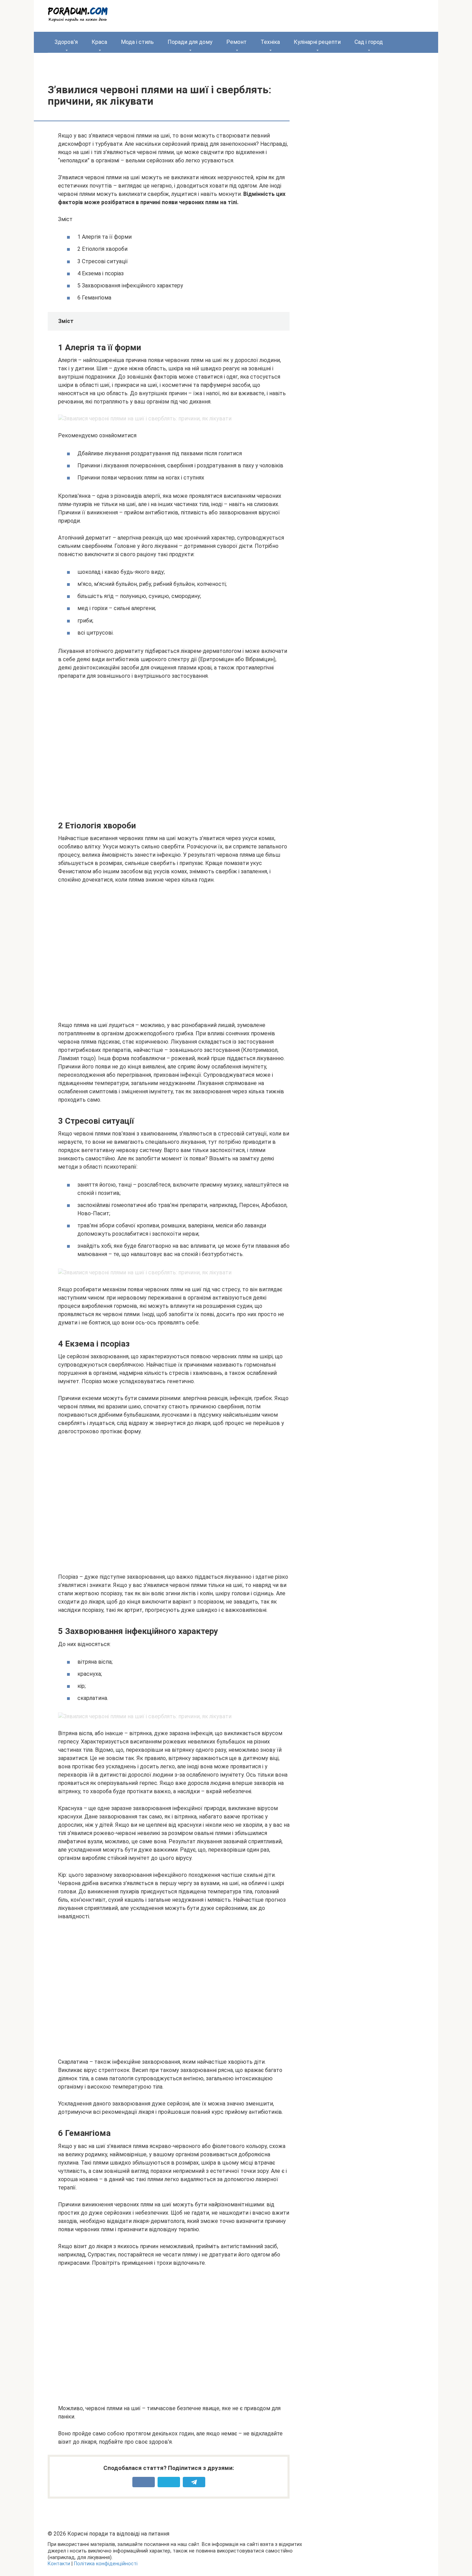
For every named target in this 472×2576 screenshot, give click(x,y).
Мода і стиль (137, 42)
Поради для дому (190, 42)
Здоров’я (66, 42)
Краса (99, 42)
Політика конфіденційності (106, 2564)
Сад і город (369, 42)
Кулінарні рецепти (317, 42)
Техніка (270, 42)
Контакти (59, 2564)
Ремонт (237, 42)
